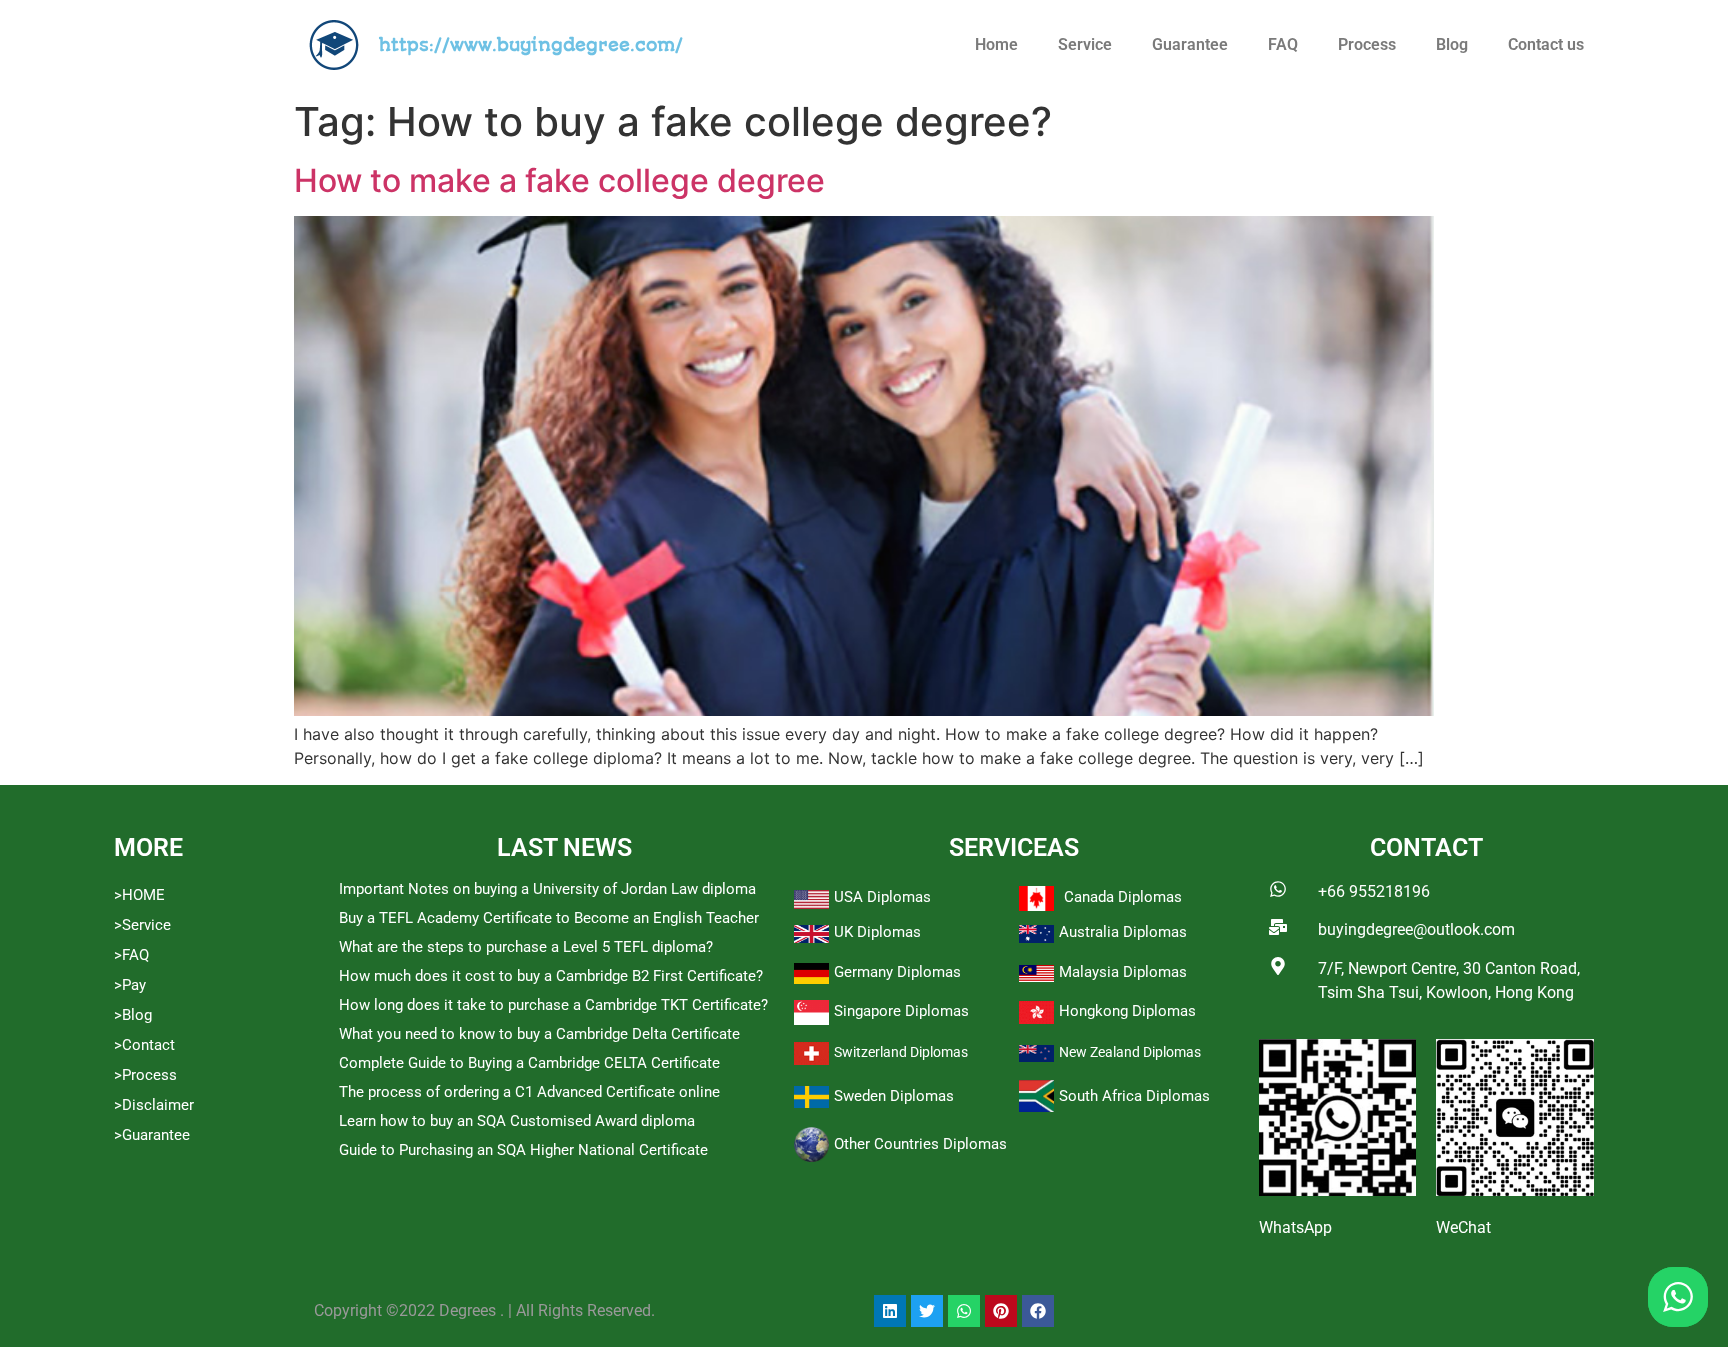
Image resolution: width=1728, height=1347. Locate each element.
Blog (1452, 44)
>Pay (130, 985)
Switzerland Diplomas (901, 1052)
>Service (142, 925)
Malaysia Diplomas (1123, 972)
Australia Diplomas (1123, 932)
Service (1085, 44)
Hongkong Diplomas (1127, 1011)
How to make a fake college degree (559, 180)
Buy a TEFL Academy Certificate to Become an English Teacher (549, 918)
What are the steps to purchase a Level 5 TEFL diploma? (526, 947)
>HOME (139, 895)
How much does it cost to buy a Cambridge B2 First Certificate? (551, 976)
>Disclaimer (154, 1105)
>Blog (133, 1015)
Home (996, 44)
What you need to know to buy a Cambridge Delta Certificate (539, 1034)
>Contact (144, 1045)
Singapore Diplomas (901, 1011)
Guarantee (1190, 44)
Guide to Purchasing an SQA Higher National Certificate (523, 1150)
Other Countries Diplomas (920, 1144)
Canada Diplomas (1123, 897)
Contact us (1546, 44)
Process (1367, 44)
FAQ (1283, 44)
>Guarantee (152, 1135)
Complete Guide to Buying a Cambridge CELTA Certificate (529, 1063)
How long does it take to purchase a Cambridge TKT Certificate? (553, 1005)
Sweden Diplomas (894, 1096)
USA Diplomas (882, 897)
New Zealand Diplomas (1130, 1052)
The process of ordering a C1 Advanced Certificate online (529, 1092)
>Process (145, 1075)
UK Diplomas (877, 932)
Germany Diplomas (897, 972)
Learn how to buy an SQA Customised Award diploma (517, 1121)
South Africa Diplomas (1134, 1096)
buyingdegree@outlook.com (1416, 929)
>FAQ (131, 955)
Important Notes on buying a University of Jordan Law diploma (547, 889)
